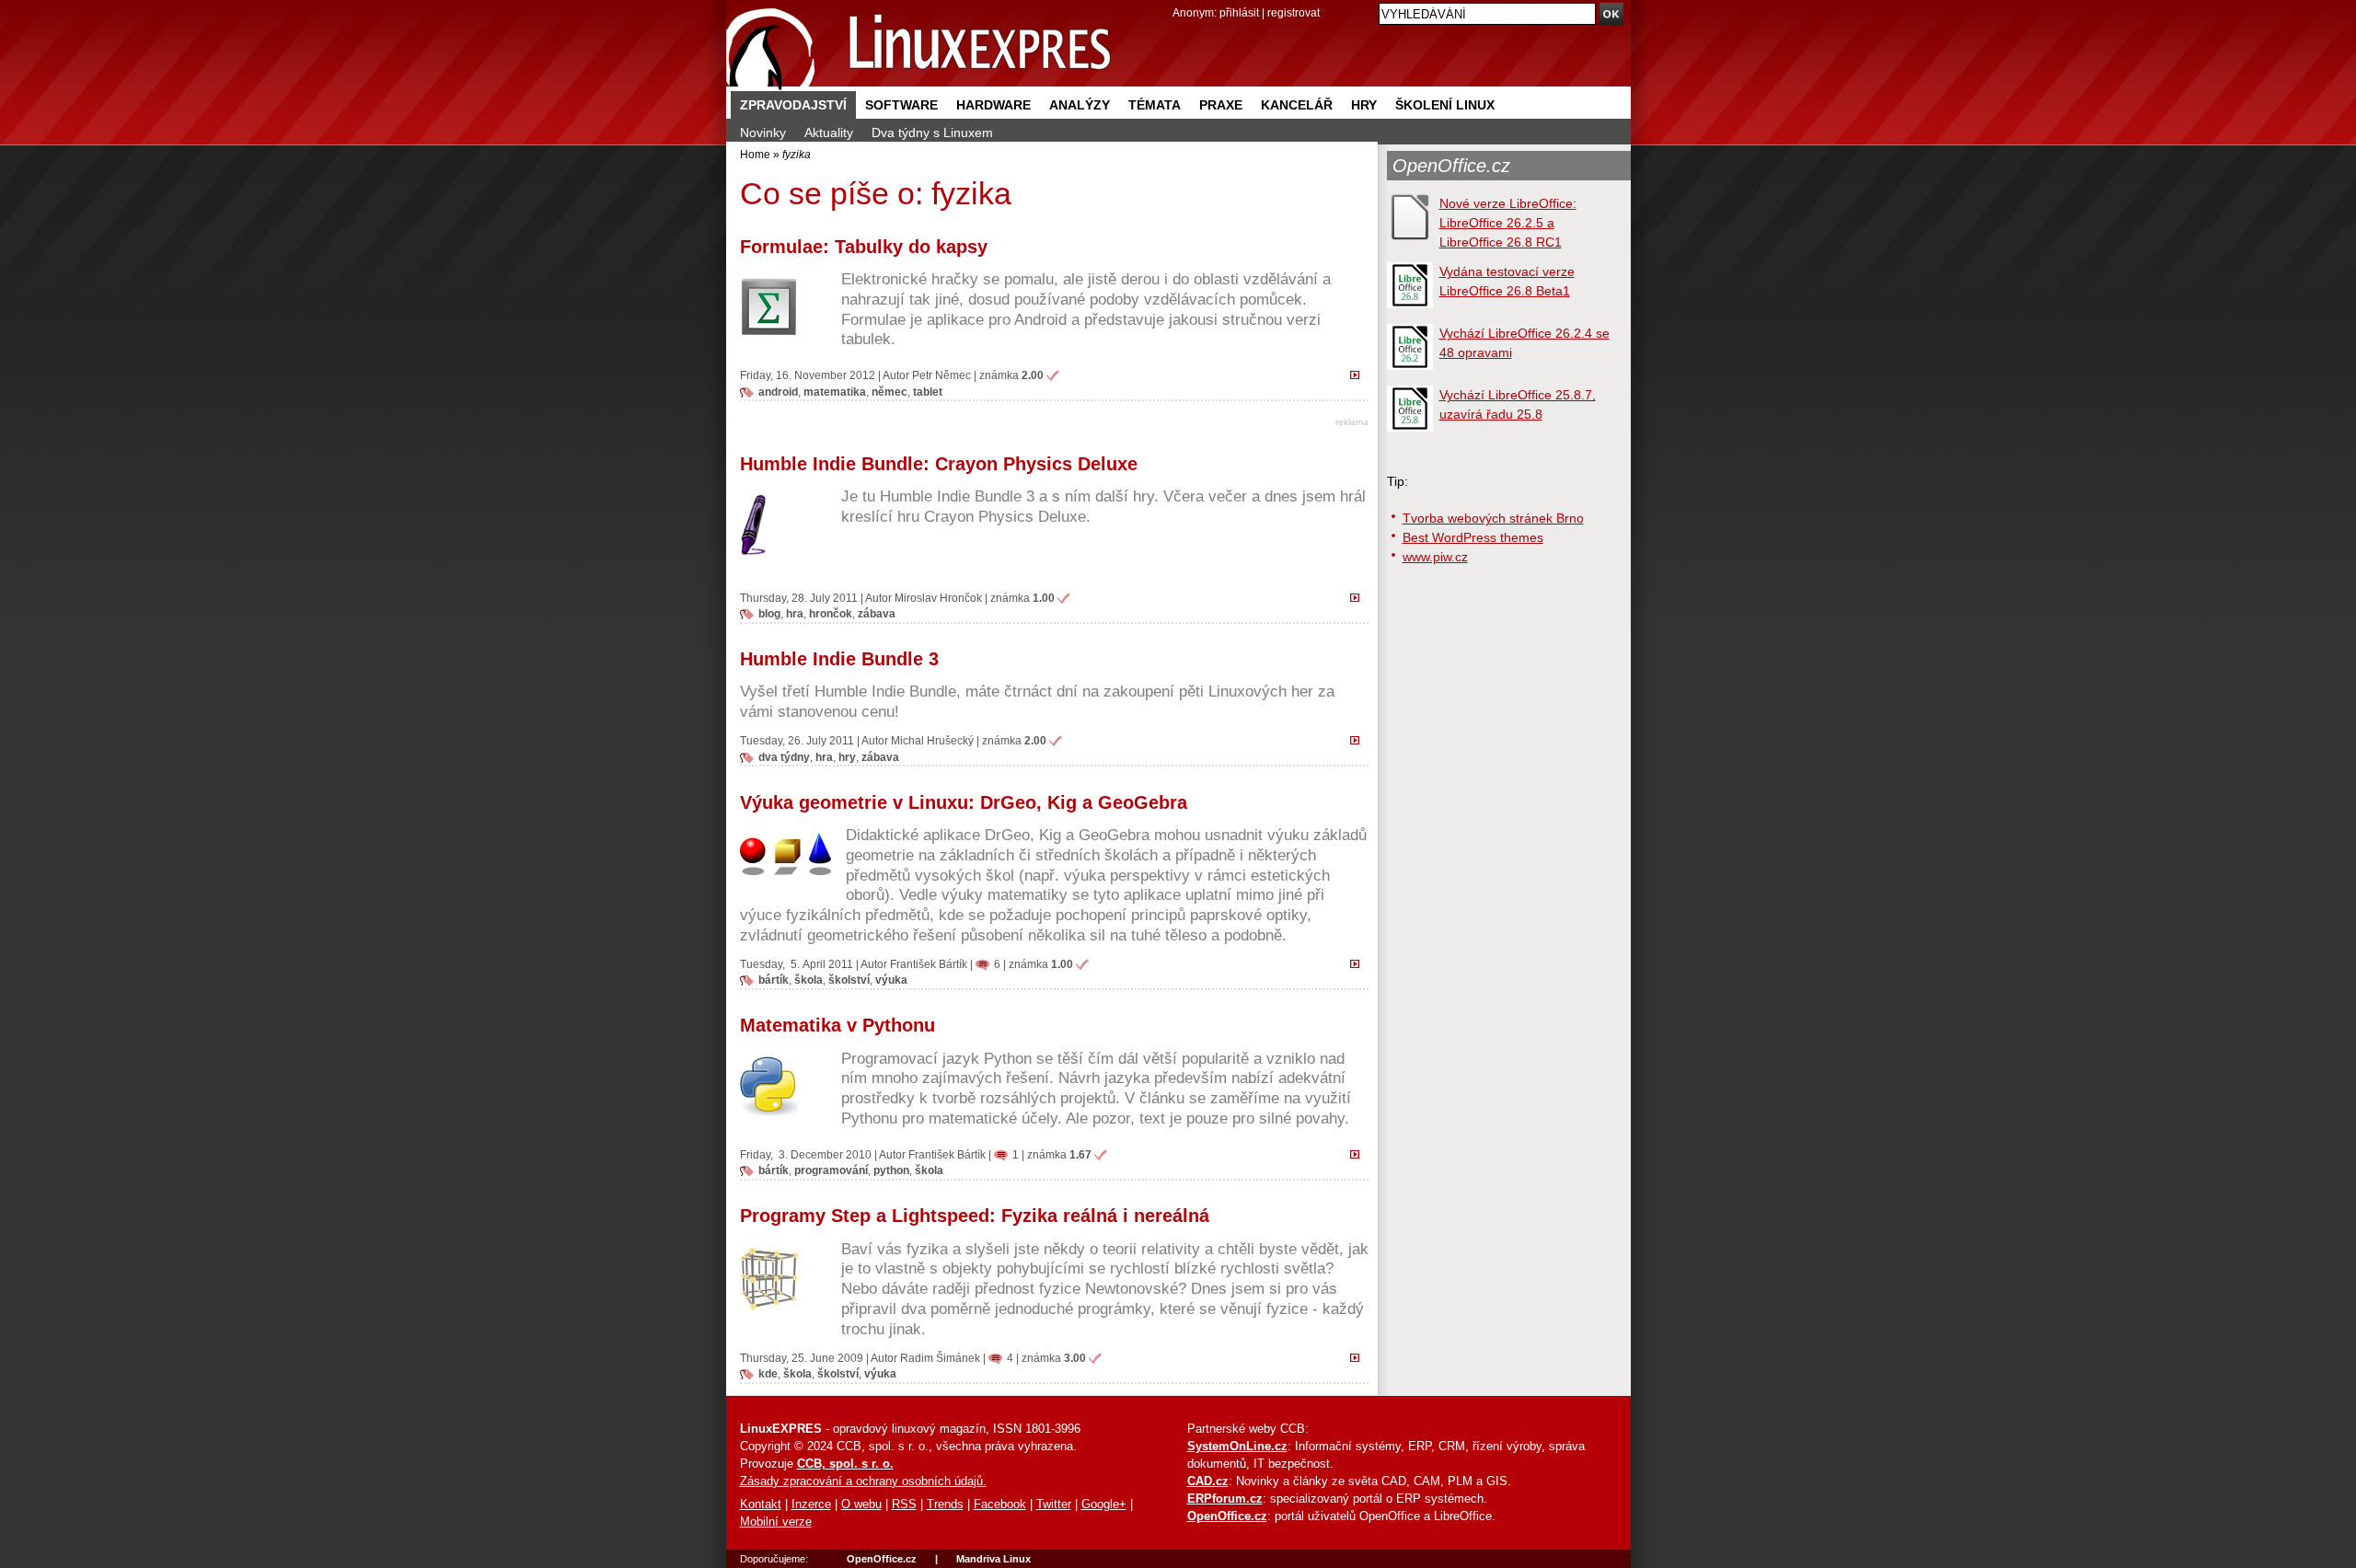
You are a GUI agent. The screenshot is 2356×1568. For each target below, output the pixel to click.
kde (768, 1373)
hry (847, 757)
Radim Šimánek (940, 1358)
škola (808, 980)
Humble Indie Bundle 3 (839, 659)
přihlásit (1239, 12)
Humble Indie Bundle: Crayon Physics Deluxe (939, 464)
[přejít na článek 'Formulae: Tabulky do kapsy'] (1359, 375)
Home (755, 154)
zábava (877, 613)
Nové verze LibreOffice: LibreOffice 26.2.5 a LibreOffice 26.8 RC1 (1508, 223)
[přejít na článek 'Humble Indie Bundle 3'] (1359, 740)
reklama (1352, 422)
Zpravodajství (793, 105)
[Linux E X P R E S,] (919, 46)
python (891, 1170)
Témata (1155, 105)
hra (795, 613)
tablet (928, 392)
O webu (861, 1505)
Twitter (1054, 1505)
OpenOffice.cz (1451, 166)
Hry (1364, 105)
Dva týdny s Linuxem (932, 133)
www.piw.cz (1435, 557)
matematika (835, 392)
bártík (774, 980)
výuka (891, 980)
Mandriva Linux (993, 1559)
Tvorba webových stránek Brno (1493, 518)
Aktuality (829, 133)
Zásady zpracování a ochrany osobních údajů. (863, 1482)
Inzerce (811, 1505)
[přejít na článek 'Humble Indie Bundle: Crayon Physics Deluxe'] (1359, 597)
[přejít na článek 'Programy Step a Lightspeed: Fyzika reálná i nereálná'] (1359, 1357)
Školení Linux (1445, 105)
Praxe (1221, 105)
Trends (945, 1505)
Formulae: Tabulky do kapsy (864, 247)
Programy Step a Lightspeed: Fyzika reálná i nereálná (975, 1216)
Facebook (1000, 1505)
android (778, 392)
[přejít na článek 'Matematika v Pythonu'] (1359, 1154)
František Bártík (929, 964)
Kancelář (1297, 105)
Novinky (763, 133)
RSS (904, 1505)
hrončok (831, 613)
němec (889, 392)
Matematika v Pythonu (837, 1025)
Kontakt (761, 1505)
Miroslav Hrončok (938, 598)
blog (769, 613)
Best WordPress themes (1473, 537)
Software (901, 105)
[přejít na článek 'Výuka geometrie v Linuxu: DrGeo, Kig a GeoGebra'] (1359, 963)
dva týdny (784, 757)
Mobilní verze (776, 1522)
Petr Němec (941, 375)
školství (849, 980)
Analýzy (1080, 105)
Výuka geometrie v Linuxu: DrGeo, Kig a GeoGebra (964, 802)
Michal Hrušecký (932, 740)
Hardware (993, 105)
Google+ (1104, 1505)
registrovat (1293, 12)
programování (831, 1170)
